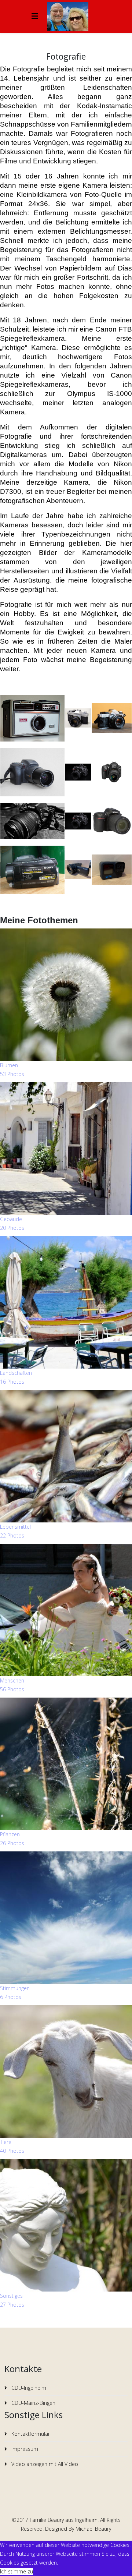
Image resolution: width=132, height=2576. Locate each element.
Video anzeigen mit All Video (44, 2464)
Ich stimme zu (16, 2571)
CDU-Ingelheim (28, 2388)
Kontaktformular (30, 2434)
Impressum (24, 2449)
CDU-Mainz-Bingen (33, 2403)
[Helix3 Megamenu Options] (35, 16)
